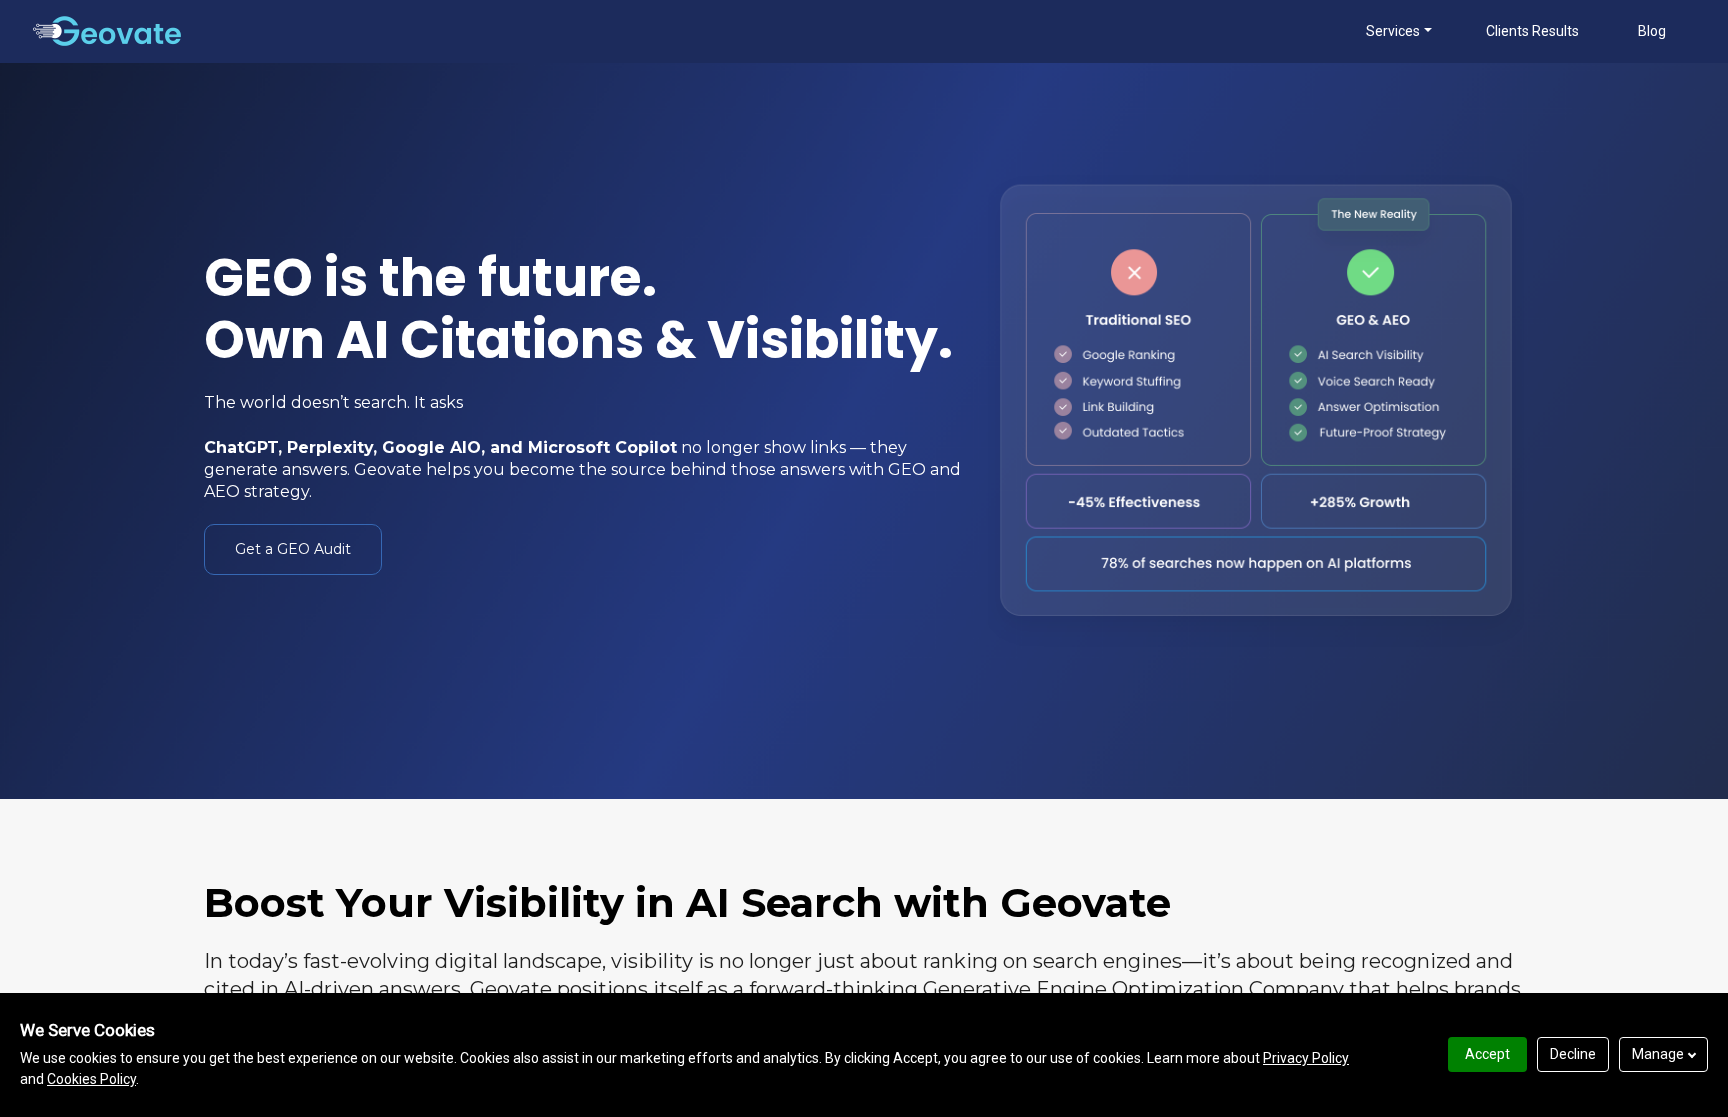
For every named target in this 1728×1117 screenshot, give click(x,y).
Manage (1658, 1054)
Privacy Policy (1306, 1058)
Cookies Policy (91, 1079)
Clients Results (1532, 31)
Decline (1573, 1054)
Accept (1487, 1054)
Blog (1652, 31)
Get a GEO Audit (293, 549)
